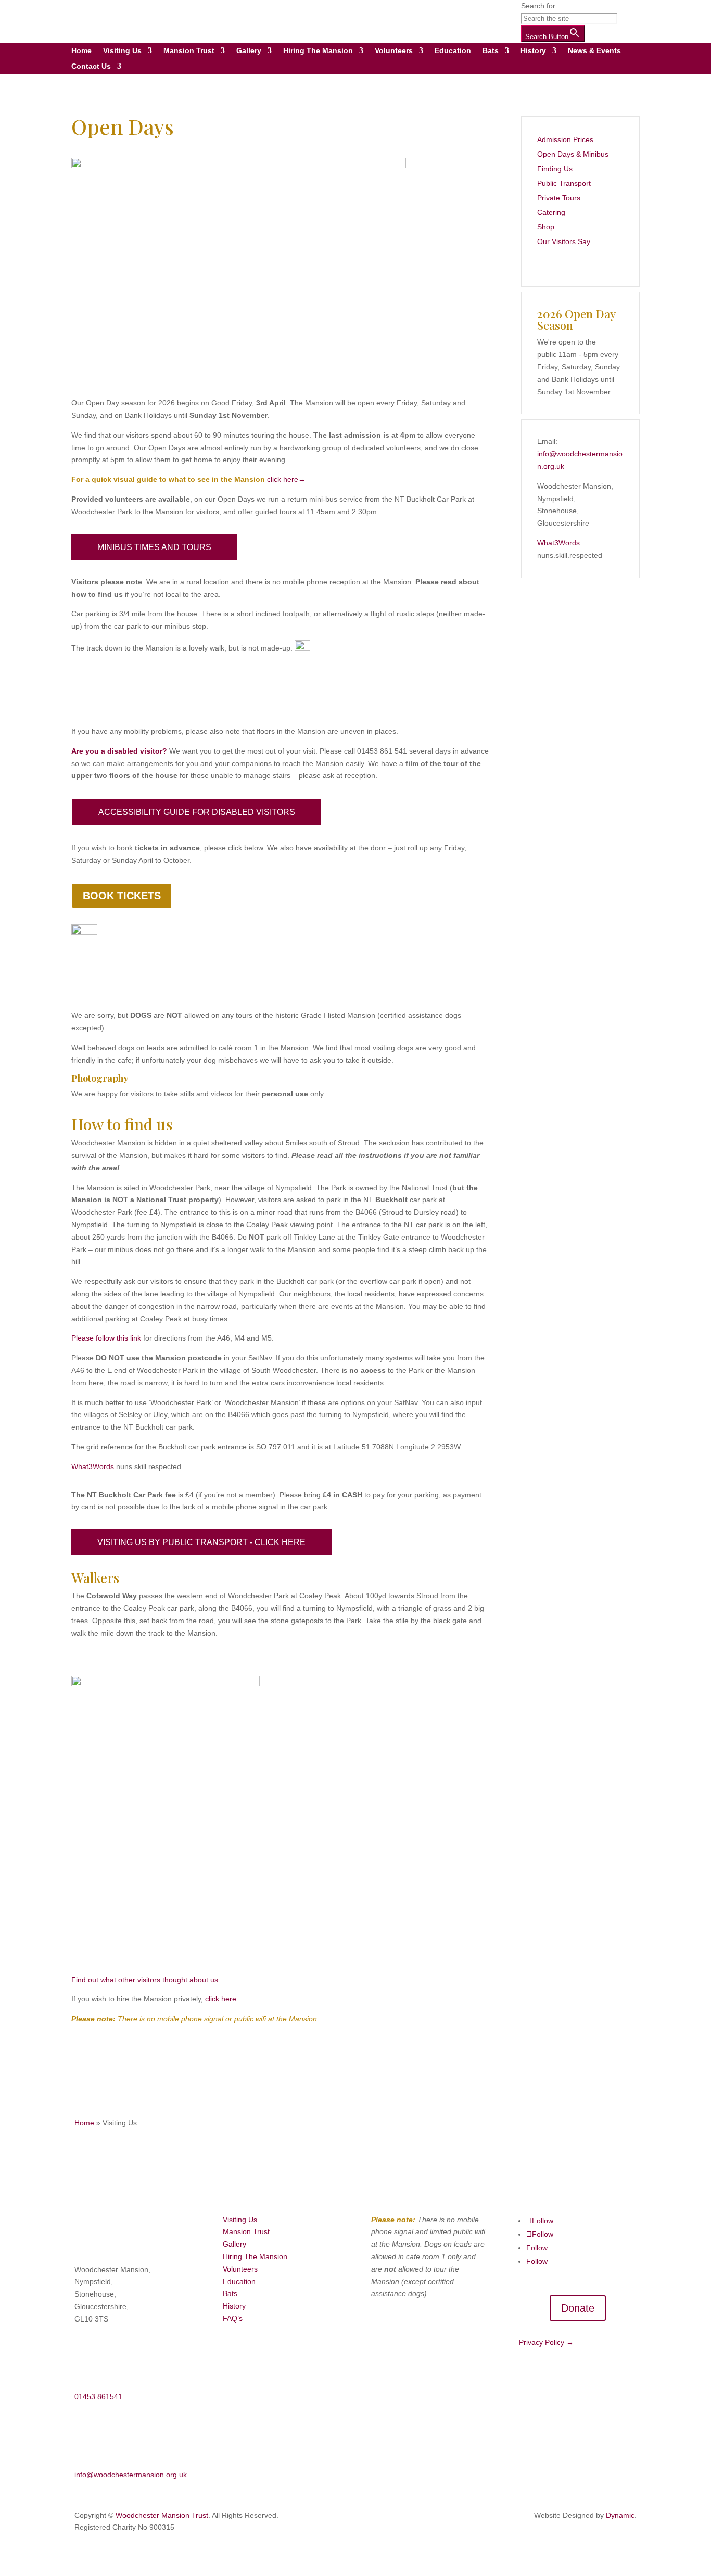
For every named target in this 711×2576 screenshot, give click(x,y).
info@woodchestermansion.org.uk (131, 2475)
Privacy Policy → (546, 2342)
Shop (546, 227)
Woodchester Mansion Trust (162, 2515)
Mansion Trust (189, 51)
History (533, 51)
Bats (491, 51)
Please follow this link (106, 1338)
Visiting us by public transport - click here (201, 1542)
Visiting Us (122, 51)
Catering (551, 212)
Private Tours (559, 198)
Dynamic (620, 2515)
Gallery (249, 51)
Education (453, 51)
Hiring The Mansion (318, 51)
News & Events (594, 51)
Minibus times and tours (154, 547)
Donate (578, 2308)
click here (221, 1999)
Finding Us (555, 169)
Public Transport (564, 183)
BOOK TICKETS (122, 896)
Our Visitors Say (564, 241)
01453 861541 (98, 2396)
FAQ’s (233, 2318)
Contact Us (91, 66)
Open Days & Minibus (573, 154)
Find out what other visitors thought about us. (146, 1980)
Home (81, 51)
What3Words (93, 1466)
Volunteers (394, 51)
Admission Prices (565, 139)
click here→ (286, 479)
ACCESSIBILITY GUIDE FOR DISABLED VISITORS (197, 812)
